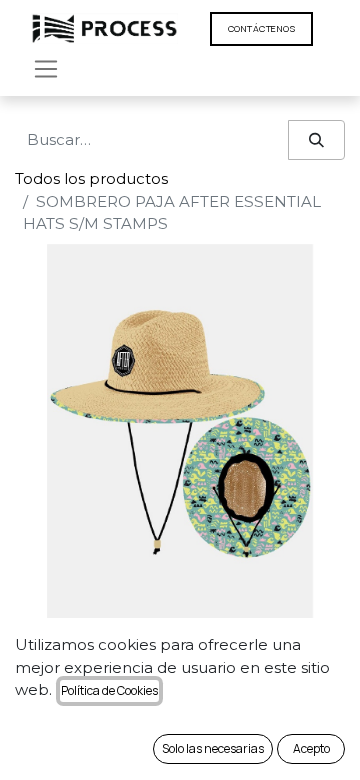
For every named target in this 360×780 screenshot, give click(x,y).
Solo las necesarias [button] (213, 748)
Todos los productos (91, 178)
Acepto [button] (311, 748)
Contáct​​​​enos (261, 28)
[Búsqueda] (316, 140)
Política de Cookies (109, 690)
